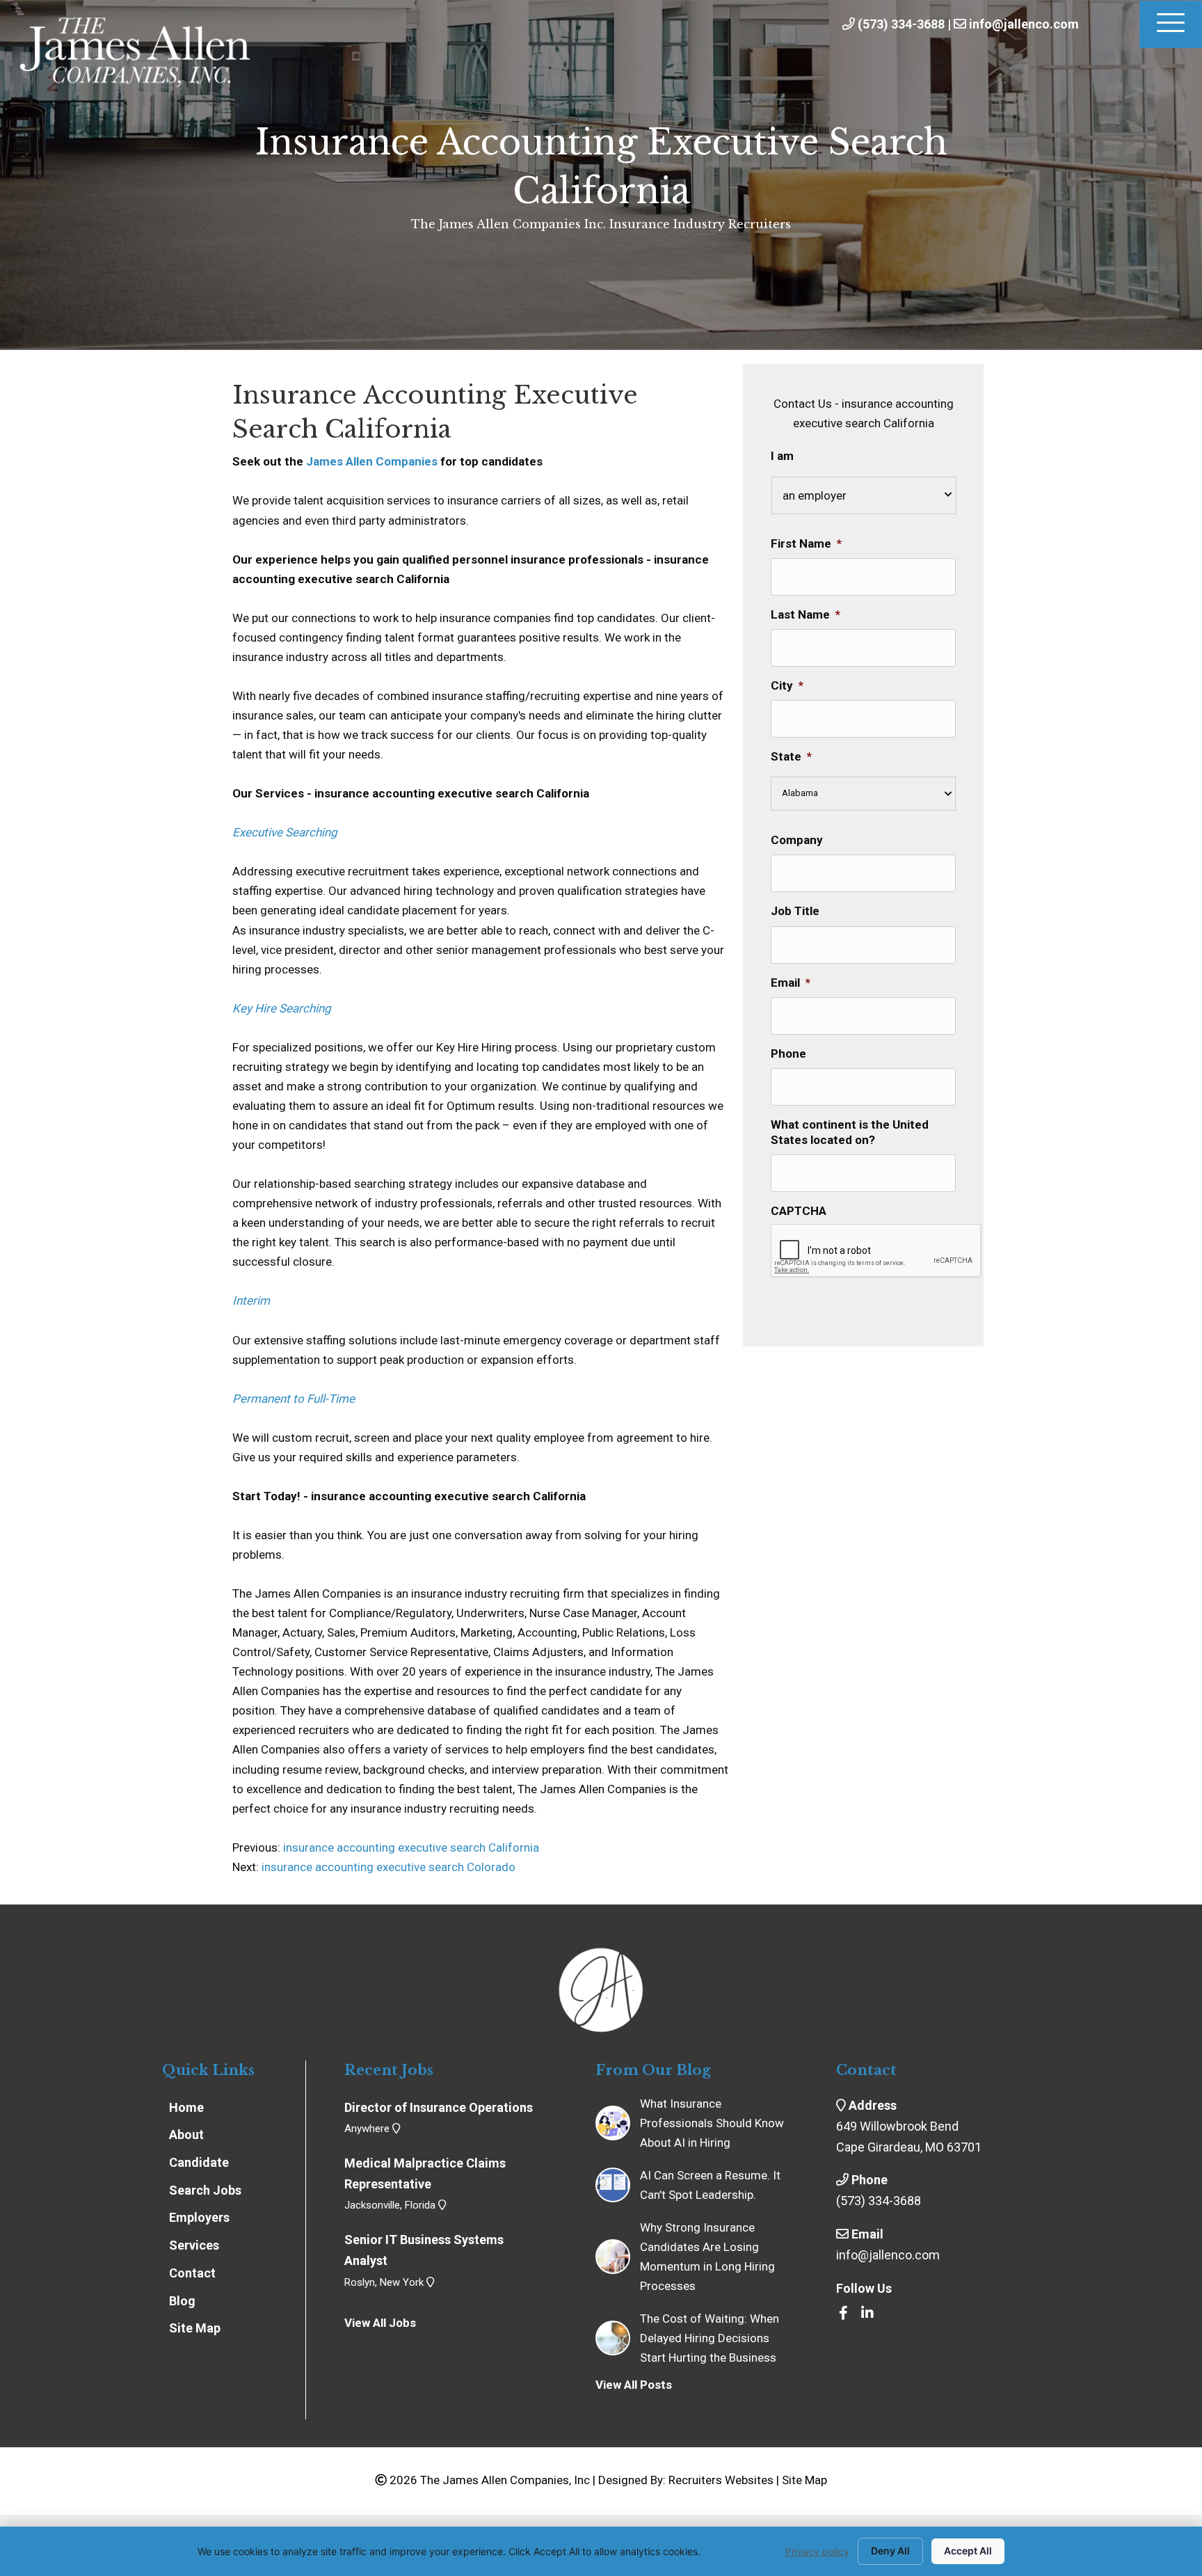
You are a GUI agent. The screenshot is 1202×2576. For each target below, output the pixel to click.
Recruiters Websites (721, 2480)
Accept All (968, 2551)
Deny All (890, 2551)
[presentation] (876, 1251)
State (791, 756)
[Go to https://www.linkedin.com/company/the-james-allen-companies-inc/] (867, 2314)
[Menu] (1171, 24)
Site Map (804, 2480)
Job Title (795, 911)
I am (782, 456)
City (787, 685)
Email (791, 983)
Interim (251, 1301)
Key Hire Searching (282, 1008)
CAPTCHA (799, 1211)
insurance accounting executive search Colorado (388, 1867)
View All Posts (634, 2385)
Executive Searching (285, 832)
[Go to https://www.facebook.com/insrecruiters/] (843, 2314)
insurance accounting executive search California (410, 1847)
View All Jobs (380, 2323)
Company (797, 840)
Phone (788, 1054)
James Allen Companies (372, 461)
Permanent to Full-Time (294, 1399)
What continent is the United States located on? (850, 1132)
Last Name (806, 614)
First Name (806, 543)
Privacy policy (817, 2551)
